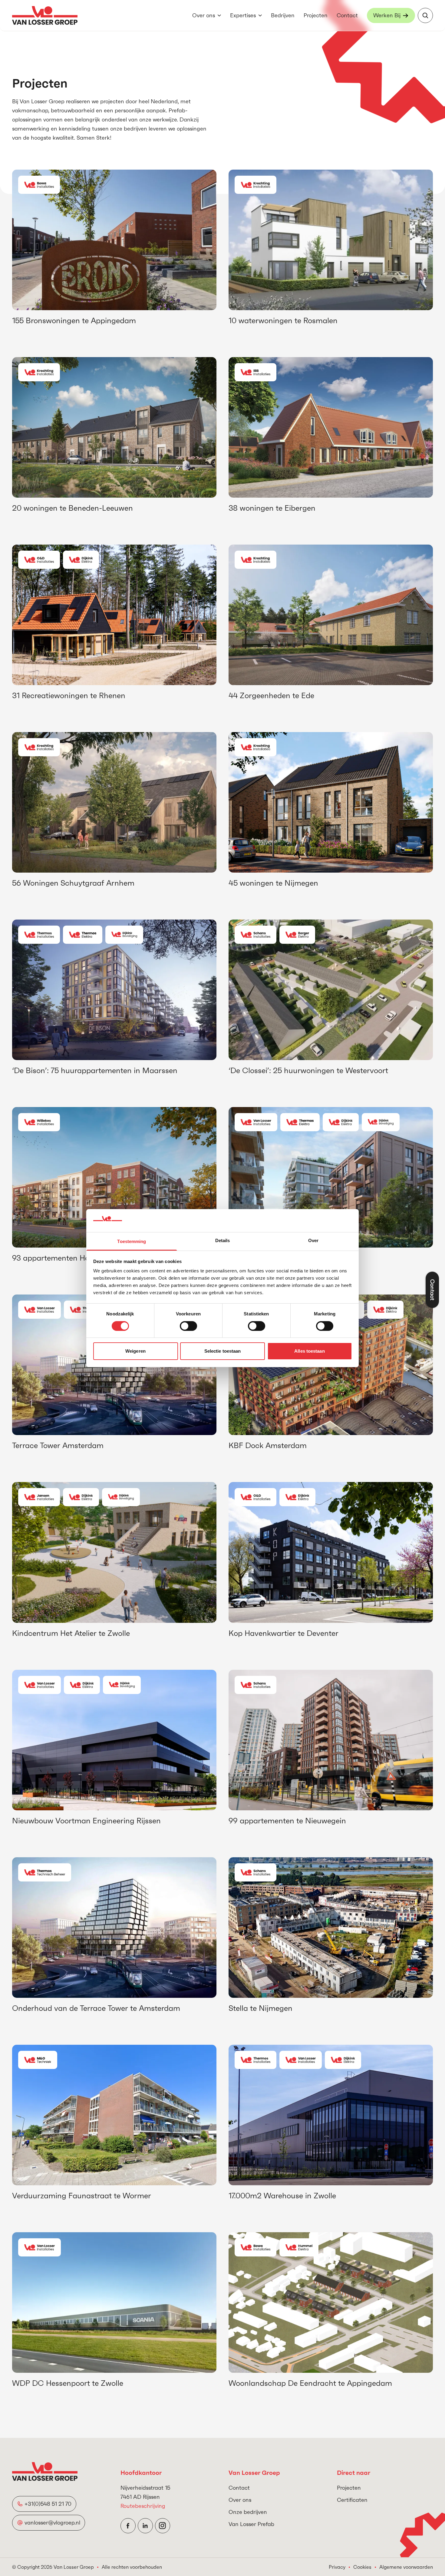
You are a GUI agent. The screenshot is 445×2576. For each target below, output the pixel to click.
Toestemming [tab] (132, 1241)
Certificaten (352, 2500)
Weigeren (135, 1351)
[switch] (188, 1326)
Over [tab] (313, 1240)
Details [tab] (223, 1240)
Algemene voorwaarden (406, 2567)
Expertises (243, 15)
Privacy (337, 2567)
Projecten (316, 15)
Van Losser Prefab (251, 2524)
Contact (347, 15)
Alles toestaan (309, 1351)
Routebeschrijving (143, 2506)
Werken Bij (387, 15)
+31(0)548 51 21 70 (48, 2504)
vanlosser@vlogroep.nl (52, 2523)
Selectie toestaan (223, 1351)
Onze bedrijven (248, 2512)
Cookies (362, 2567)
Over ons (204, 15)
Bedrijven (283, 15)
